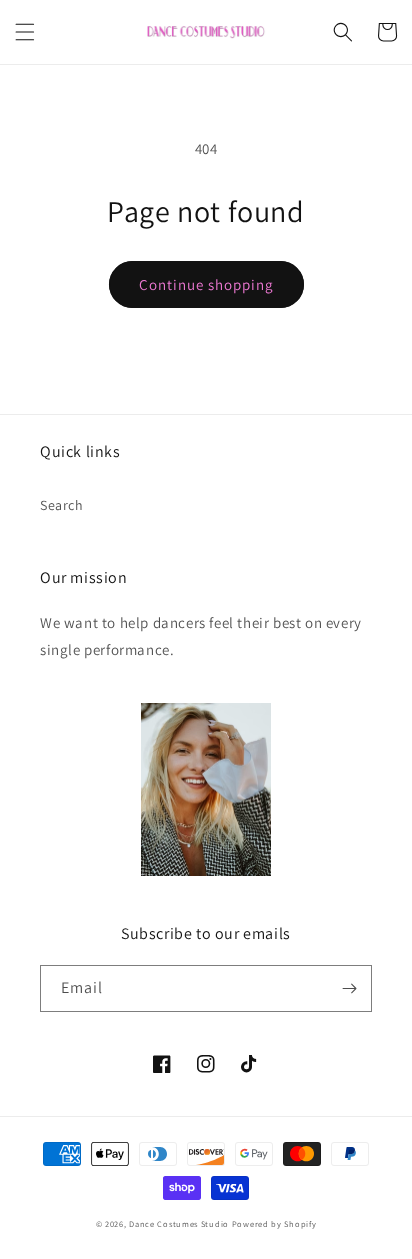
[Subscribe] (349, 988)
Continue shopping (206, 284)
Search (62, 505)
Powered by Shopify (274, 1223)
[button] (25, 32)
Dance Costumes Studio (179, 1223)
